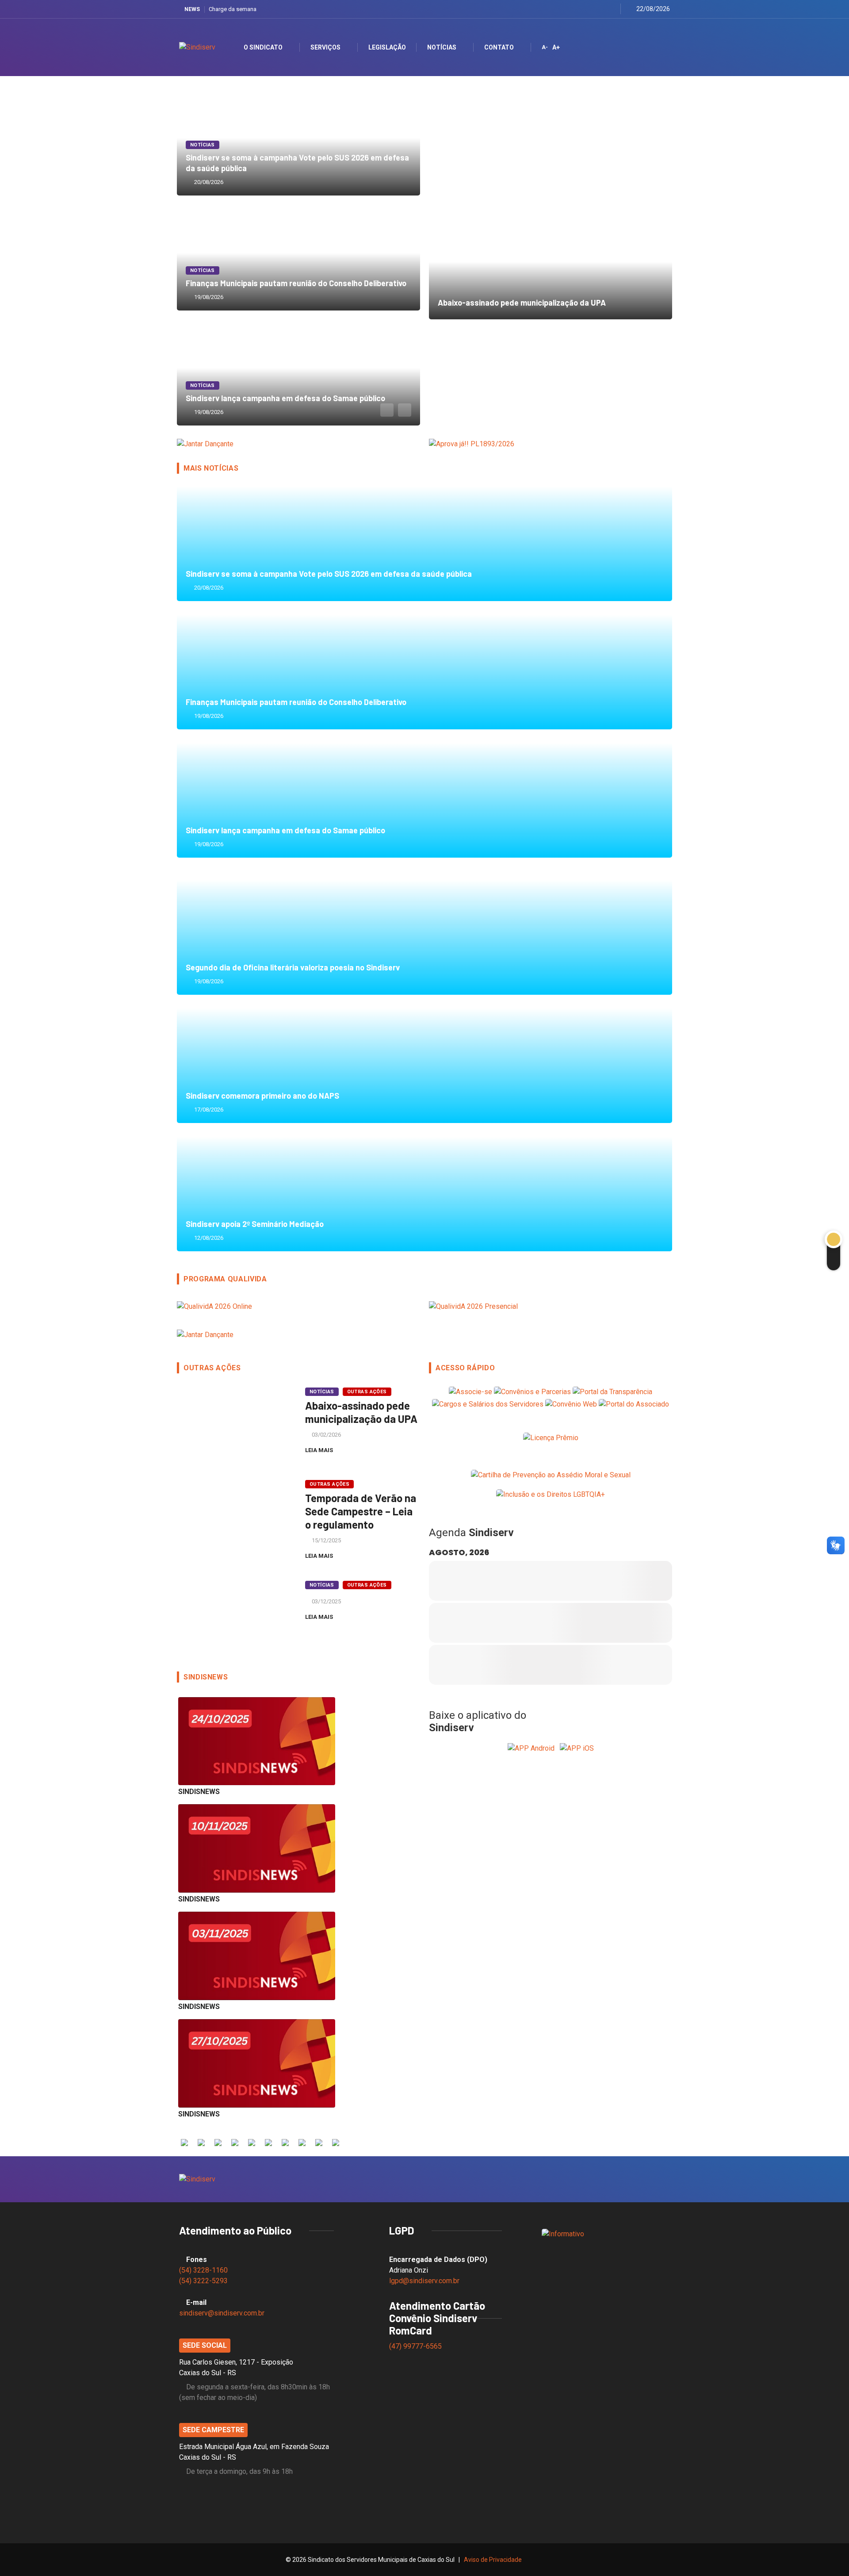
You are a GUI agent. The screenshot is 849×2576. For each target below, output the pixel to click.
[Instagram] (589, 9)
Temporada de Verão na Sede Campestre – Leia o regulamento (361, 1511)
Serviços (325, 47)
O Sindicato (263, 47)
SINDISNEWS (199, 1792)
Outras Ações (367, 1392)
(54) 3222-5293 (203, 2281)
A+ (556, 47)
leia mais (320, 1450)
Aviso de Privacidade (493, 2560)
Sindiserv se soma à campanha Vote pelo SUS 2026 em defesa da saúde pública (424, 544)
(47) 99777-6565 (416, 2346)
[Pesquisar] (656, 47)
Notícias (442, 47)
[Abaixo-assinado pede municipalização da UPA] (234, 1423)
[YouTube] (600, 9)
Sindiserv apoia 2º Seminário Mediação (424, 1194)
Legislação (387, 47)
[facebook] (567, 9)
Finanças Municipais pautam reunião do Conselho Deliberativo (298, 253)
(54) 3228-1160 (203, 2270)
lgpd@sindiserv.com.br (424, 2281)
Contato (499, 47)
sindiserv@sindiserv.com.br (222, 2313)
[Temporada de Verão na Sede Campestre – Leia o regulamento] (234, 1516)
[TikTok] (611, 9)
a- (545, 47)
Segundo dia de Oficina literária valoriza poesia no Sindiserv (424, 937)
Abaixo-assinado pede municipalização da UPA (551, 262)
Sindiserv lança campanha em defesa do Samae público (298, 368)
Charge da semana (233, 9)
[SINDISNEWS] (257, 1741)
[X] (578, 9)
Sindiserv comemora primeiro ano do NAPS (424, 1066)
